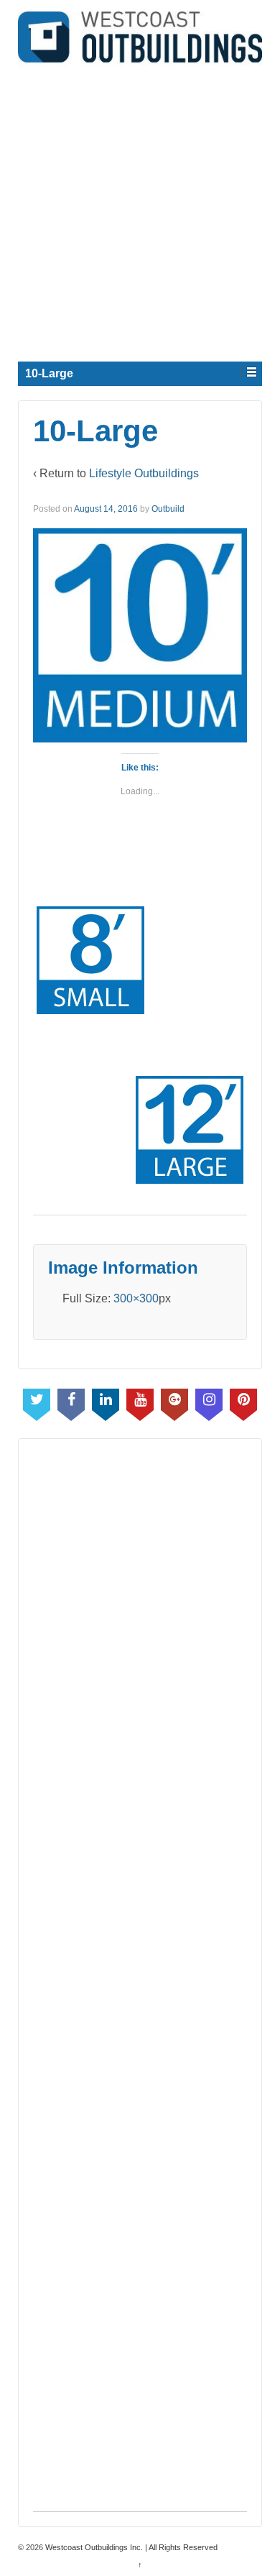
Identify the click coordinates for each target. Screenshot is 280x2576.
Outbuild (168, 509)
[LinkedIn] (106, 1402)
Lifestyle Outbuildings (144, 473)
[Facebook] (71, 1402)
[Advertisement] (140, 209)
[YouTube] (140, 1402)
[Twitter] (37, 1402)
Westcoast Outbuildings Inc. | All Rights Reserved (130, 2547)
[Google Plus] (174, 1402)
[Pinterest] (243, 1402)
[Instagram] (209, 1402)
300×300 (136, 1298)
